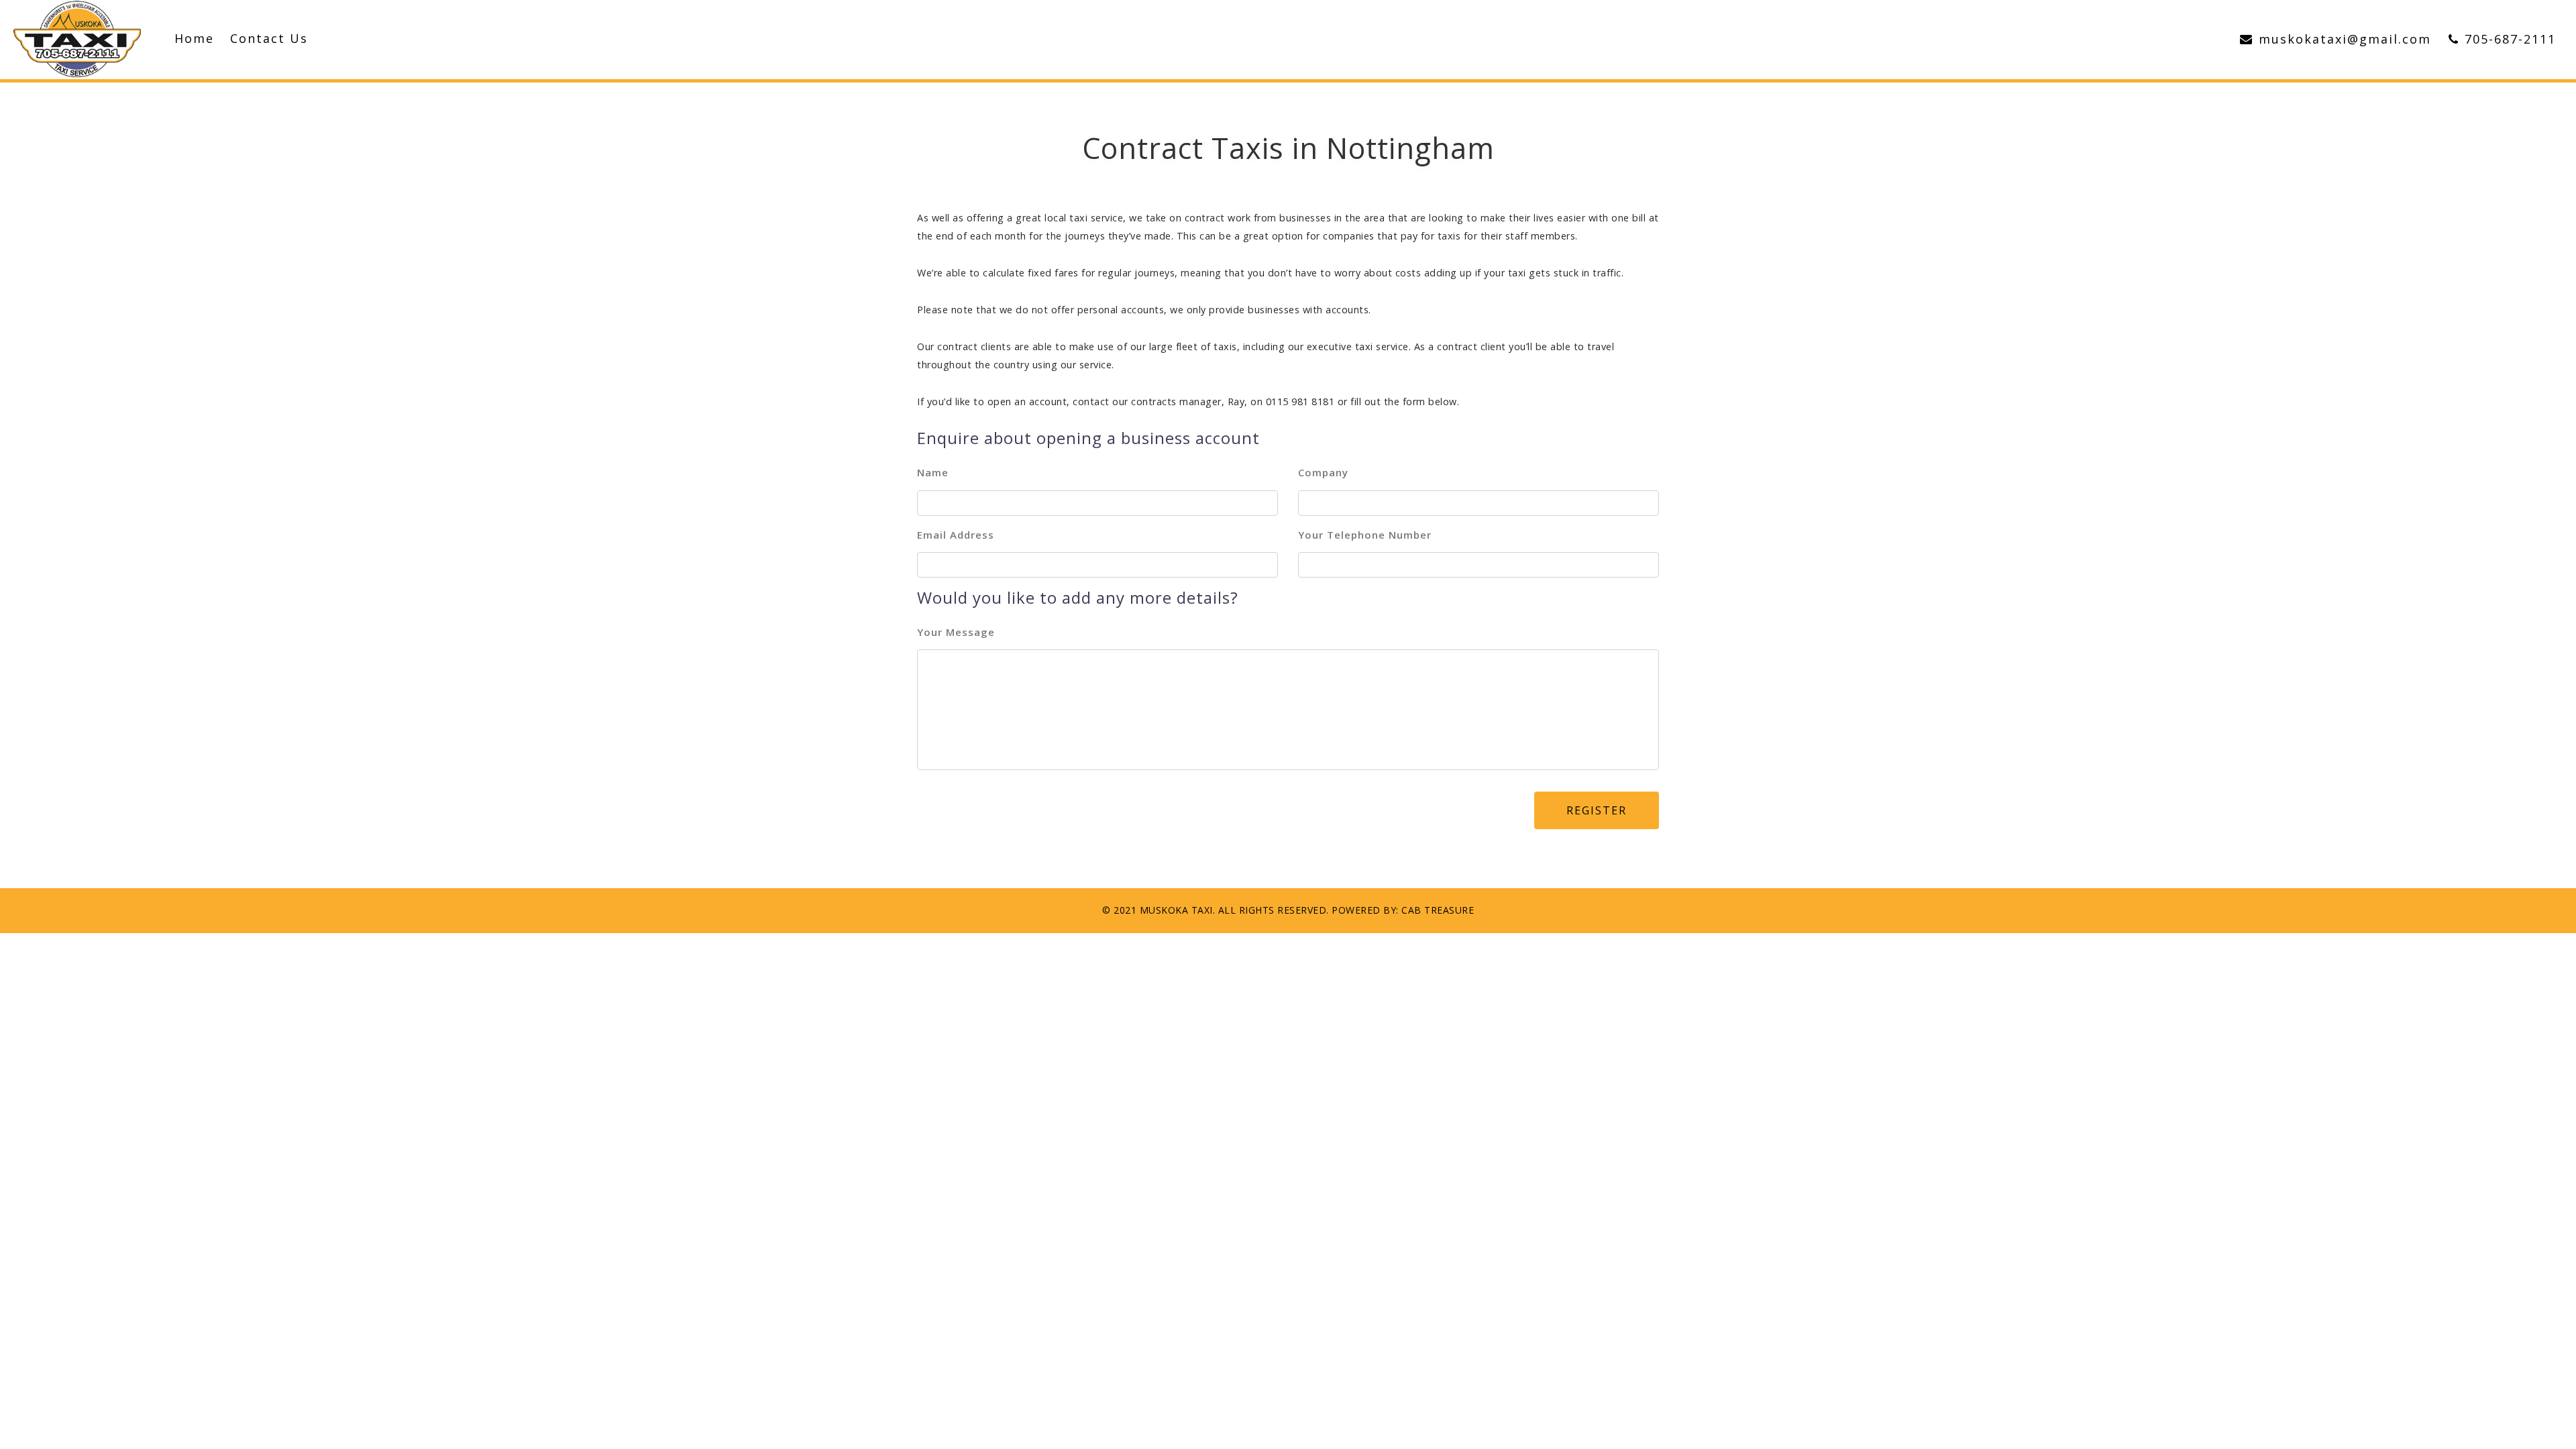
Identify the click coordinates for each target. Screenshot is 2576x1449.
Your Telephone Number (1365, 535)
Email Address (956, 535)
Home (194, 38)
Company (1323, 472)
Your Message (956, 632)
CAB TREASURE (1438, 910)
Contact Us (269, 38)
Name (933, 472)
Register (1597, 810)
